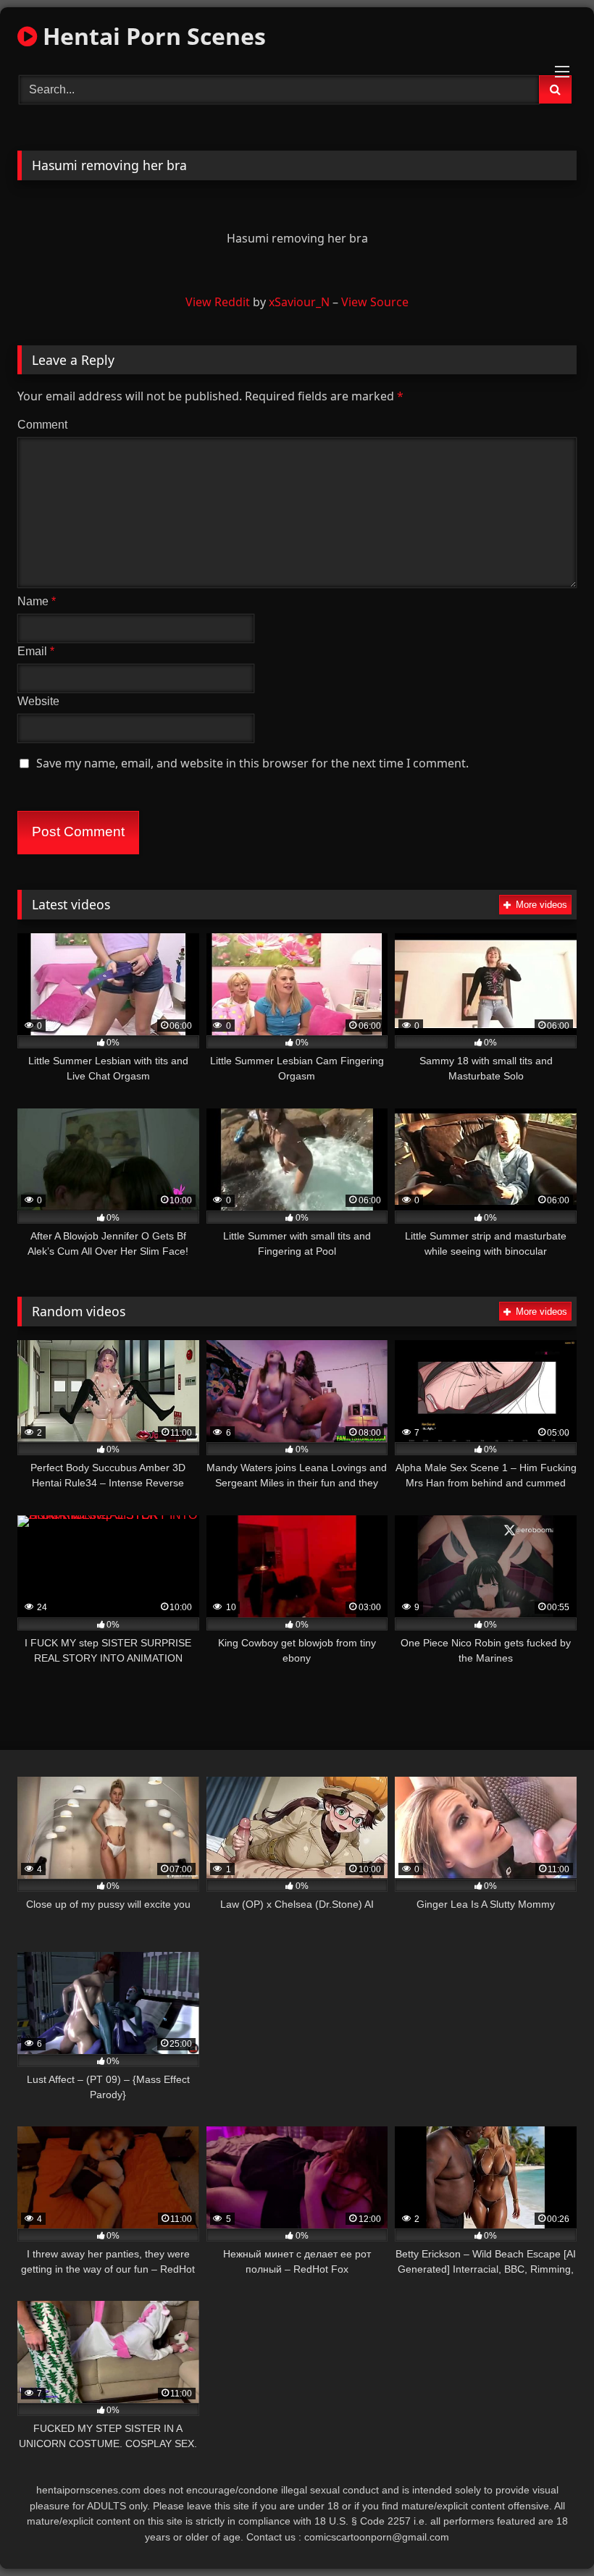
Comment (42, 425)
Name (37, 601)
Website (38, 701)
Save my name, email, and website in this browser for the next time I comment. (252, 763)
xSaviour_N (299, 302)
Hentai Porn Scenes (151, 36)
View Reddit (218, 302)
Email (36, 651)
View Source (375, 302)
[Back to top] (549, 2533)
